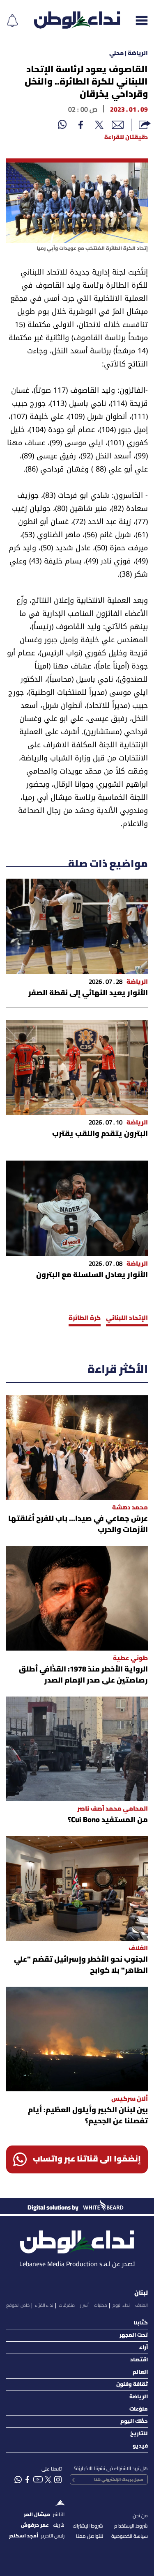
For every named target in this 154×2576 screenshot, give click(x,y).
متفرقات (67, 2306)
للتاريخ (139, 2434)
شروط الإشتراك (88, 2526)
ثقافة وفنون (132, 2385)
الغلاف (141, 2306)
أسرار (84, 2306)
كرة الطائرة (85, 1318)
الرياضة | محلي (129, 54)
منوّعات (139, 2409)
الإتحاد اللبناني (127, 1318)
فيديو (140, 2446)
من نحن (140, 2516)
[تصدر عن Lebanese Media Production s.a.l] (77, 2240)
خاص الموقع (18, 2306)
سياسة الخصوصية (130, 2536)
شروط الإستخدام (131, 2526)
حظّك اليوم (134, 2421)
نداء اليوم (121, 2306)
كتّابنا (141, 2323)
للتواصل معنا (90, 2536)
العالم (140, 2372)
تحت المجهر (134, 2335)
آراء (144, 2348)
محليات (101, 2306)
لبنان (141, 2293)
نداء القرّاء (44, 2306)
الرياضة (139, 2397)
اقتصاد (139, 2360)
